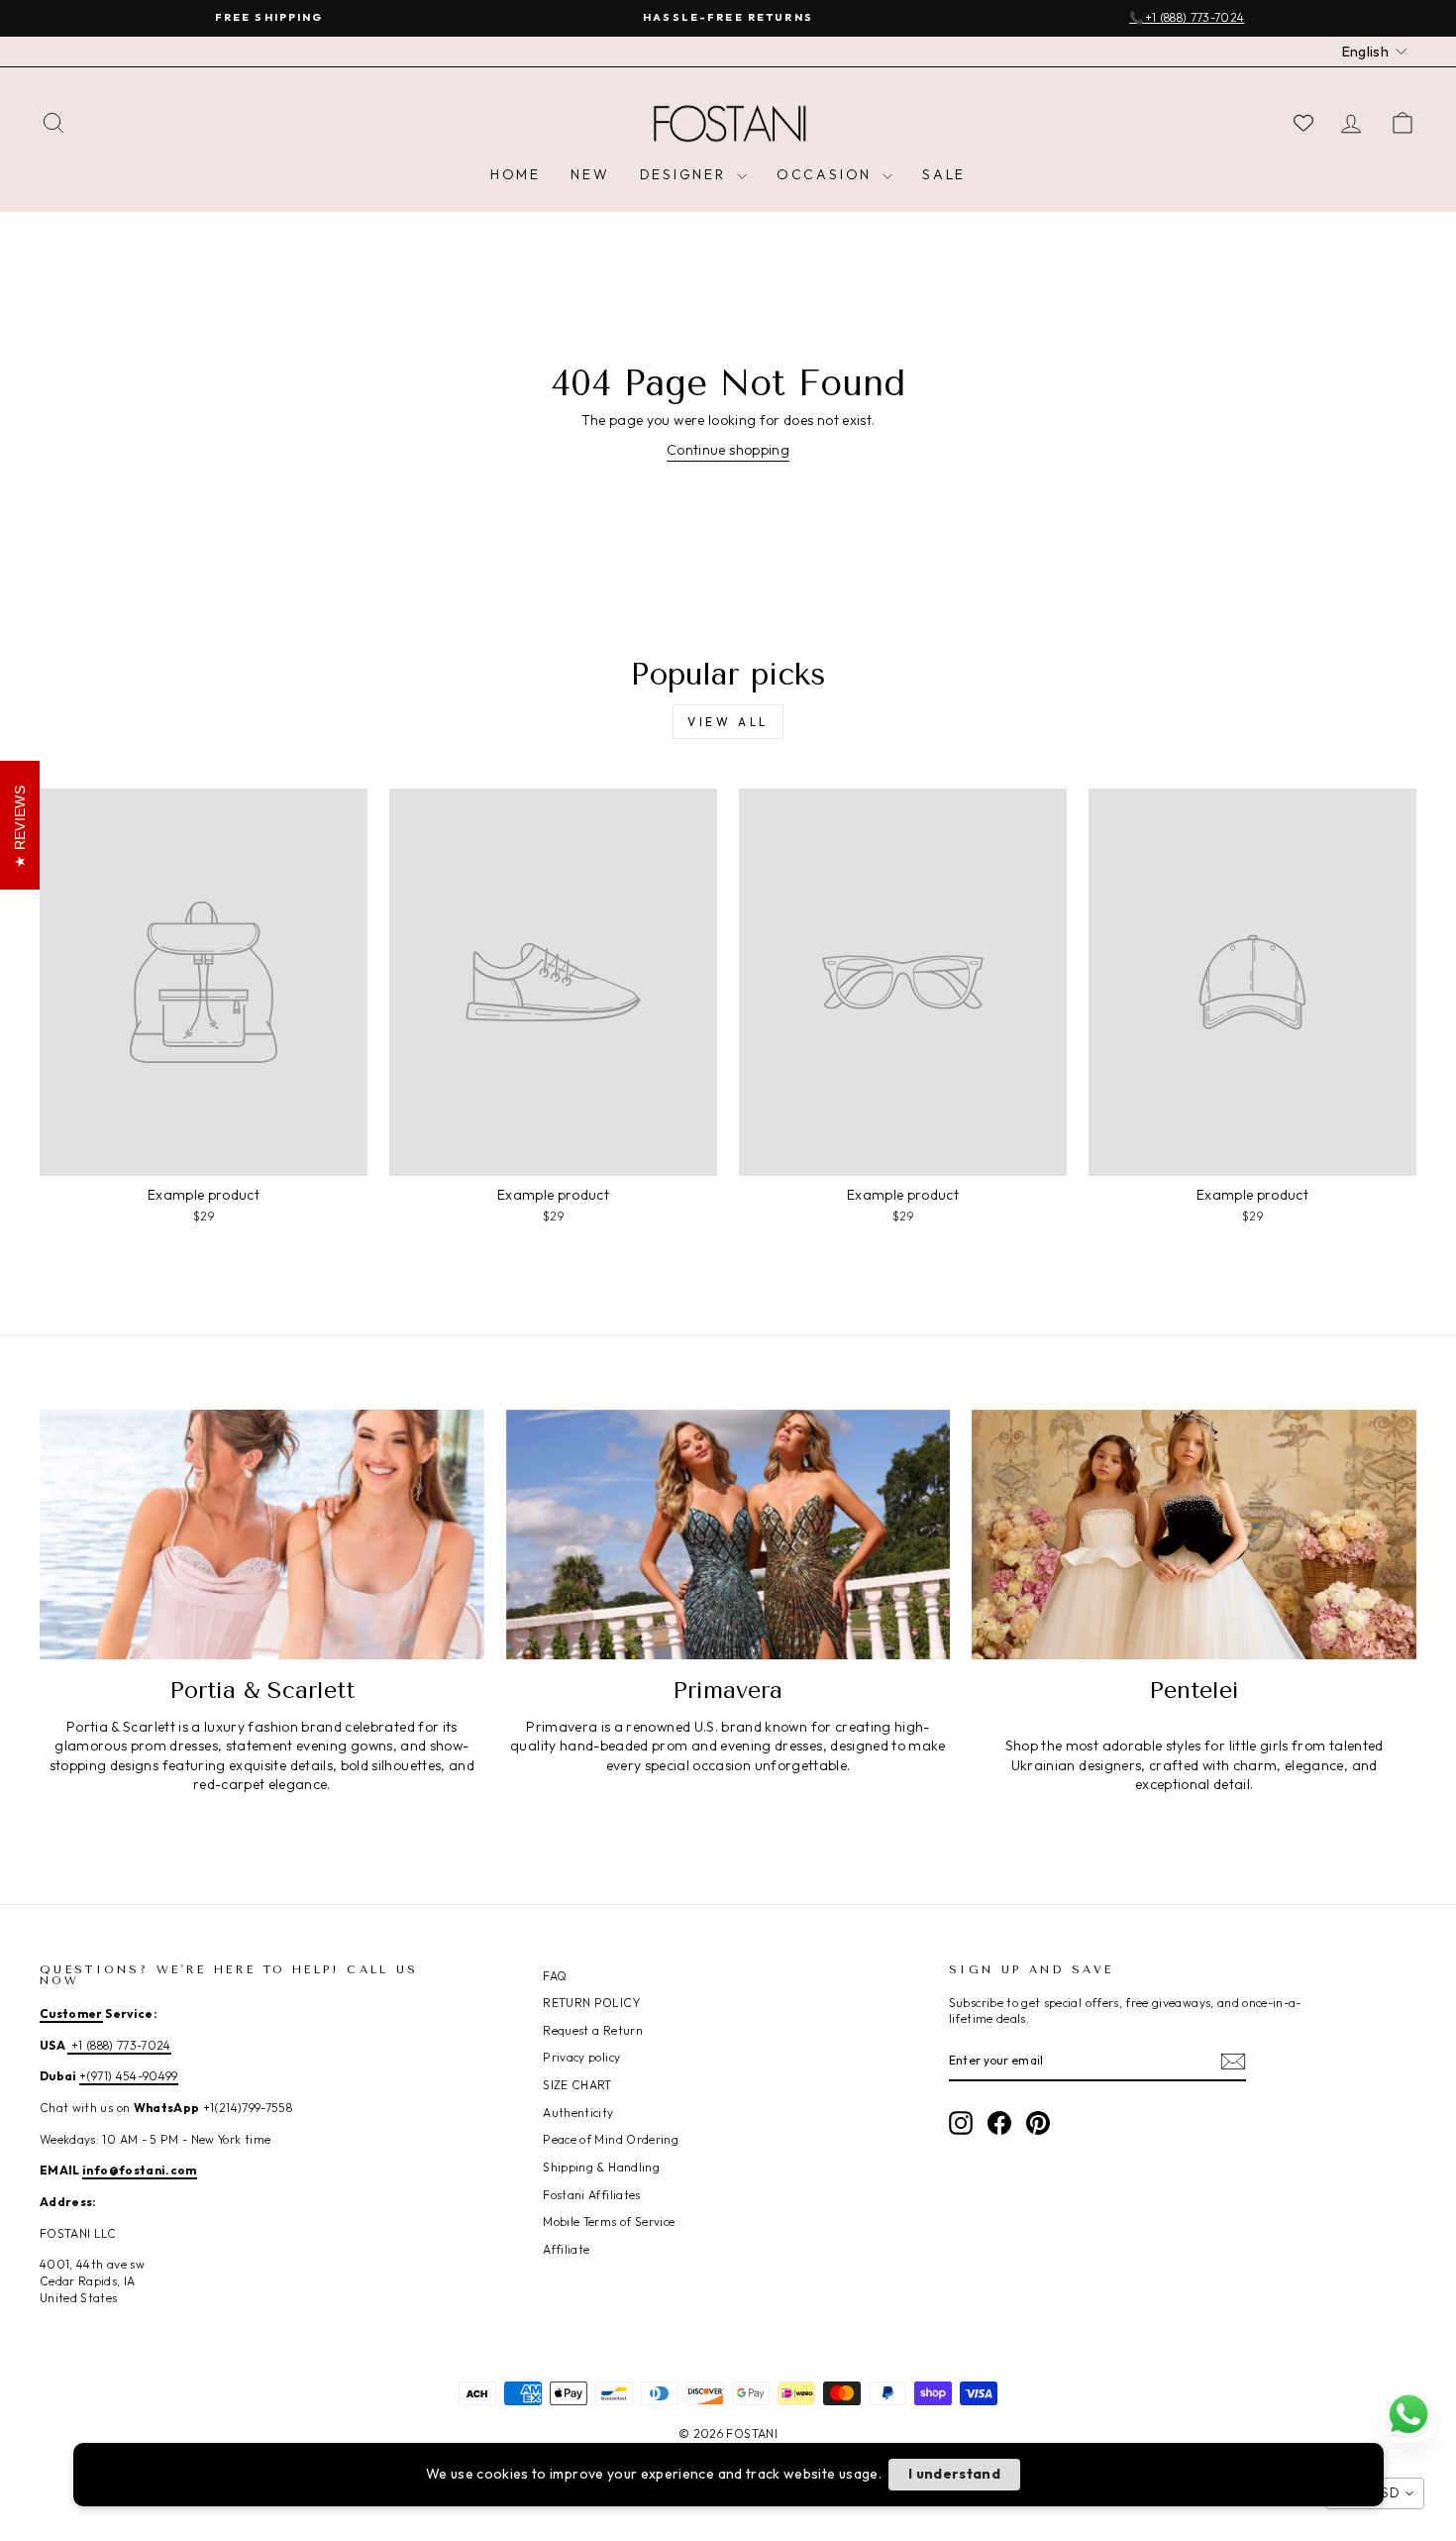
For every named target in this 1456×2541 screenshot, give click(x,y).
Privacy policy (581, 2057)
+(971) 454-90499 (129, 2076)
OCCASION (827, 174)
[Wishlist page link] (1303, 123)
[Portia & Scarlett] (262, 1535)
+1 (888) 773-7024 (119, 2045)
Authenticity (578, 2113)
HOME (516, 174)
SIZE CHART (577, 2085)
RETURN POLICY (591, 2003)
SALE (944, 174)
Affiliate (566, 2249)
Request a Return (593, 2030)
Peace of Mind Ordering (611, 2139)
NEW (590, 174)
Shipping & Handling (601, 2167)
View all (728, 722)
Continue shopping (728, 450)
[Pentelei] (1194, 1535)
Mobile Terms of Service (609, 2222)
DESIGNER (686, 174)
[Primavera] (728, 1535)
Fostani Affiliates (591, 2195)
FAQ (555, 1976)
